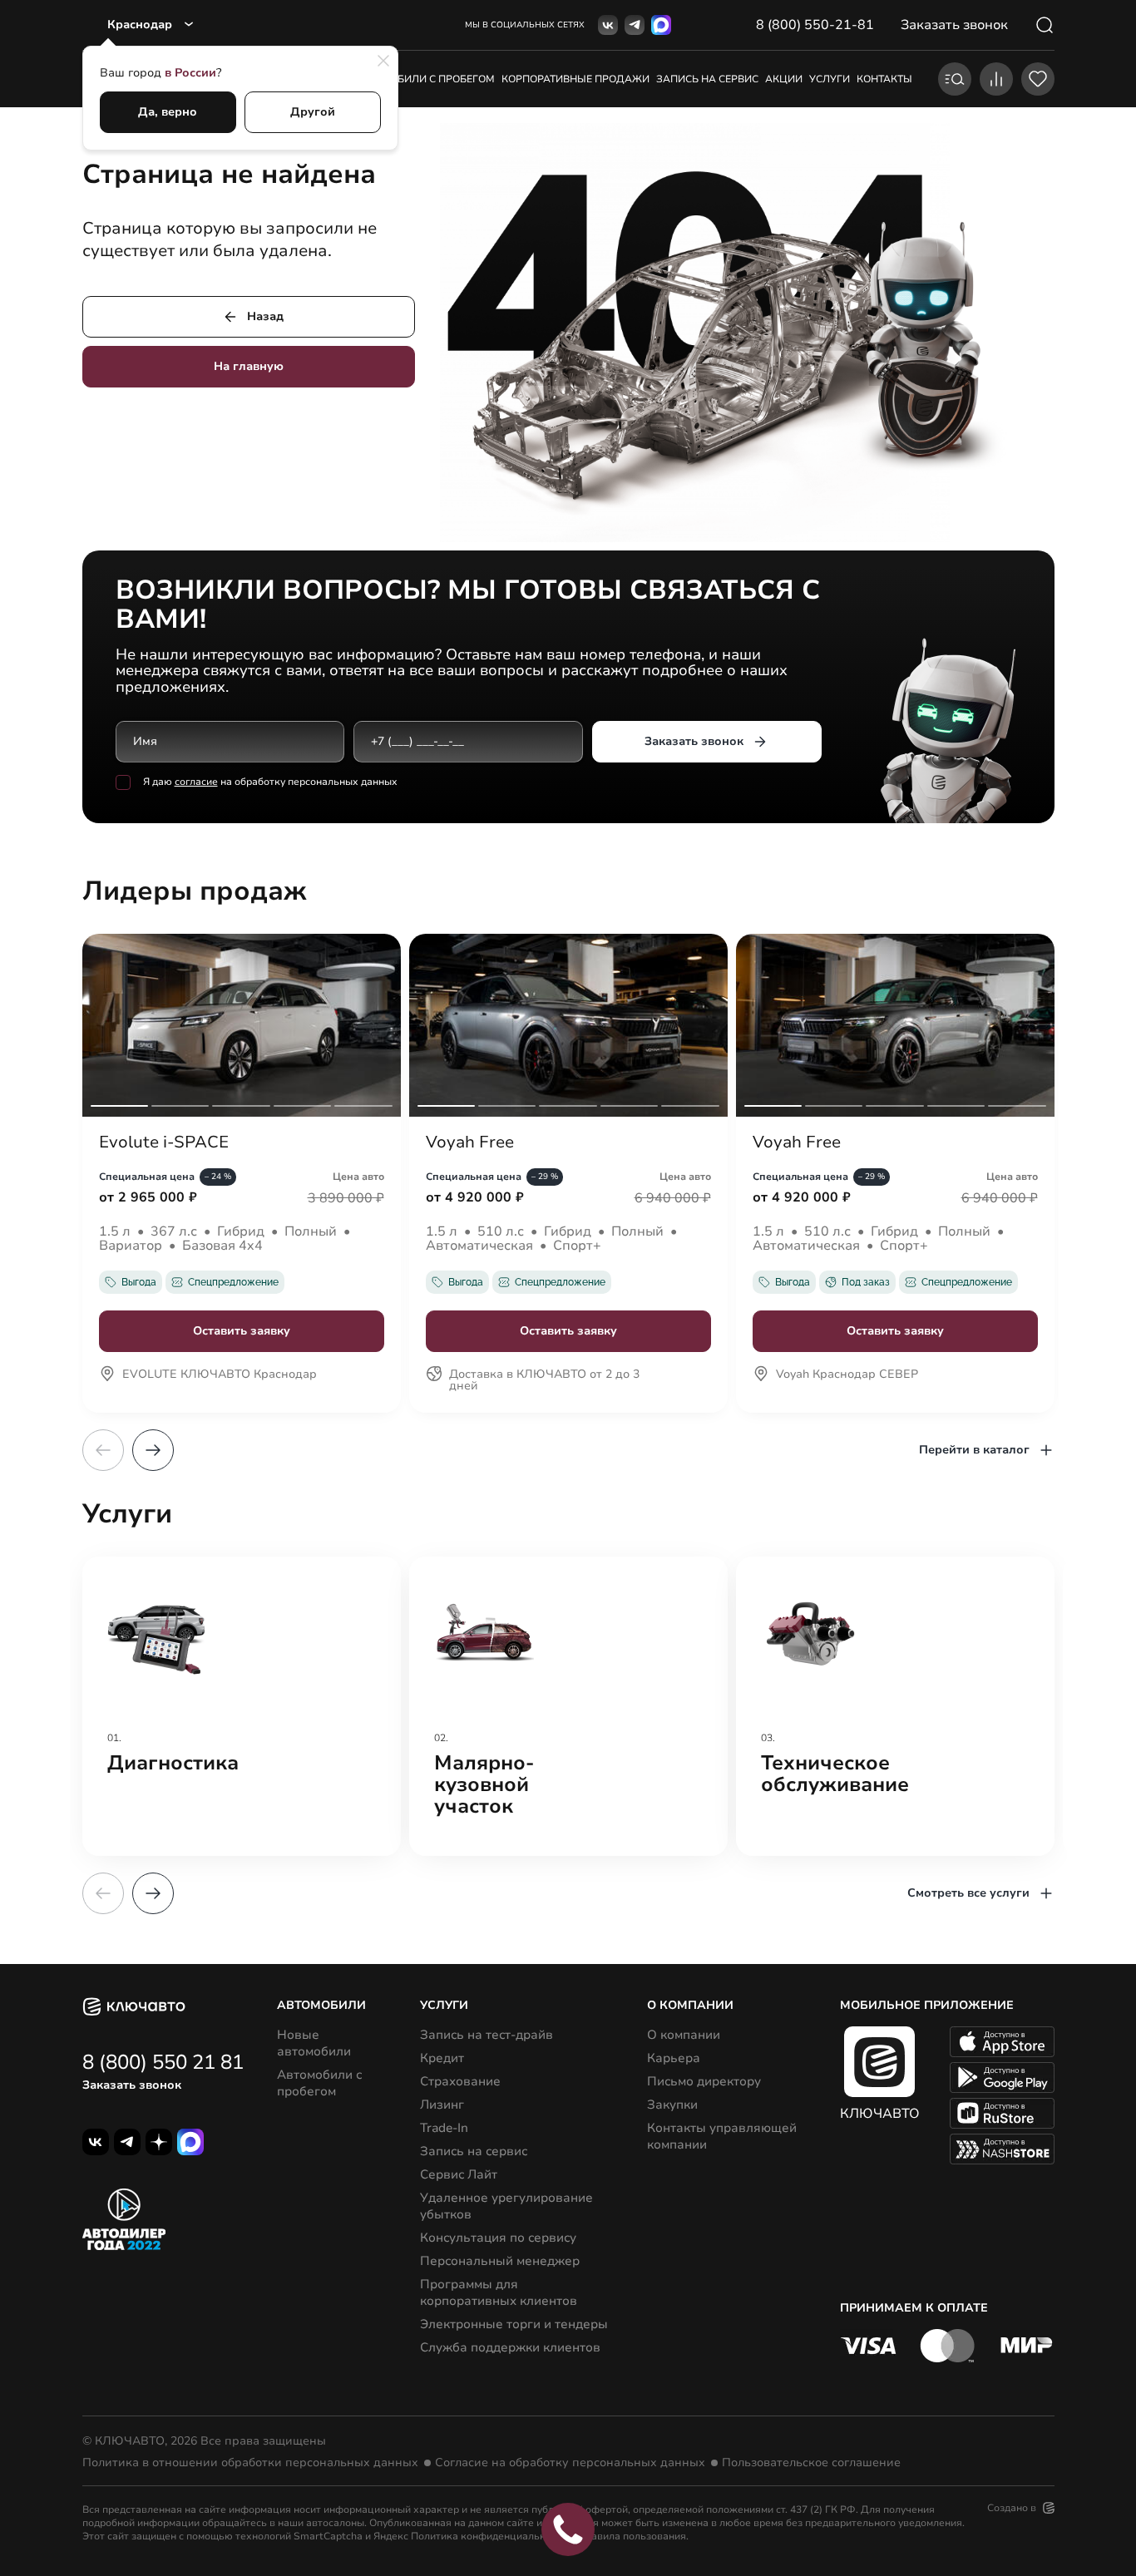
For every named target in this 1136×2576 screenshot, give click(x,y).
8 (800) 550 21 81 (163, 2062)
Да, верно (168, 112)
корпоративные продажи (575, 79)
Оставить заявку (242, 1331)
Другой (313, 112)
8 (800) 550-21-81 (815, 25)
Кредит (442, 2058)
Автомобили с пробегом (425, 79)
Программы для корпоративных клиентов (499, 2292)
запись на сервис (707, 79)
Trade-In (444, 2128)
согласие (196, 782)
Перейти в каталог (974, 1450)
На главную (249, 366)
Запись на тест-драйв (487, 2035)
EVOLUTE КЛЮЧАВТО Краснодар (220, 1375)
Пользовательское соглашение (811, 2463)
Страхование (460, 2081)
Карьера (674, 2058)
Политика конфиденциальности (489, 2536)
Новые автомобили (314, 2043)
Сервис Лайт (459, 2174)
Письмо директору (704, 2081)
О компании (684, 2035)
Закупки (672, 2105)
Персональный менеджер (500, 2261)
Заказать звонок (694, 741)
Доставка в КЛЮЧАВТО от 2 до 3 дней (544, 1381)
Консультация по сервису (498, 2238)
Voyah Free (470, 1142)
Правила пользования (632, 2536)
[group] (242, 1706)
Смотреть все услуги (968, 1893)
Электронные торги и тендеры (514, 2324)
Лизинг (442, 2105)
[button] (153, 1450)
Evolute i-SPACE (164, 1142)
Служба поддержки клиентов (510, 2347)
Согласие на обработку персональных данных (570, 2463)
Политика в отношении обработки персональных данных (250, 2463)
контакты (884, 79)
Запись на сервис (474, 2151)
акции (784, 79)
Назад (265, 316)
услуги (830, 79)
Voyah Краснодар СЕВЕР (847, 1375)
